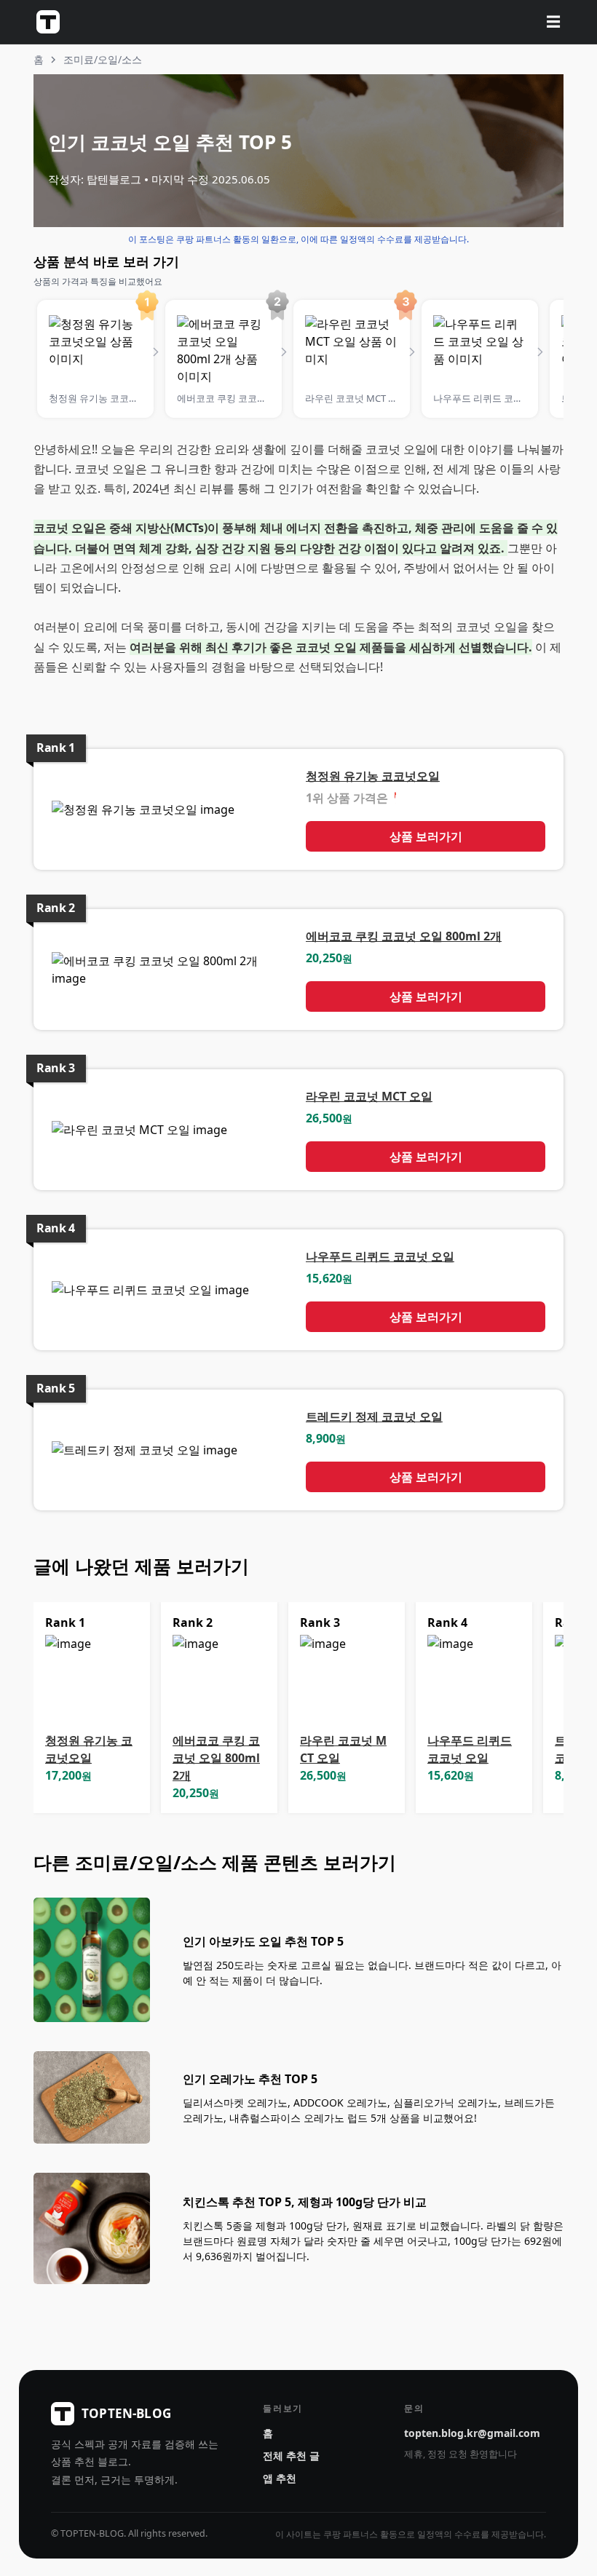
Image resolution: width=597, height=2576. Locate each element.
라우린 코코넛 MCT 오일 (369, 1096)
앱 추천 (280, 2478)
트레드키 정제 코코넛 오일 (374, 1416)
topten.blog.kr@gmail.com (472, 2433)
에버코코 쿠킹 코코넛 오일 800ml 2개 (404, 936)
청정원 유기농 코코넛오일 (373, 776)
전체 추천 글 (291, 2456)
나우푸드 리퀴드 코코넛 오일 (380, 1256)
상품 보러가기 (426, 836)
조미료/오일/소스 (103, 59)
